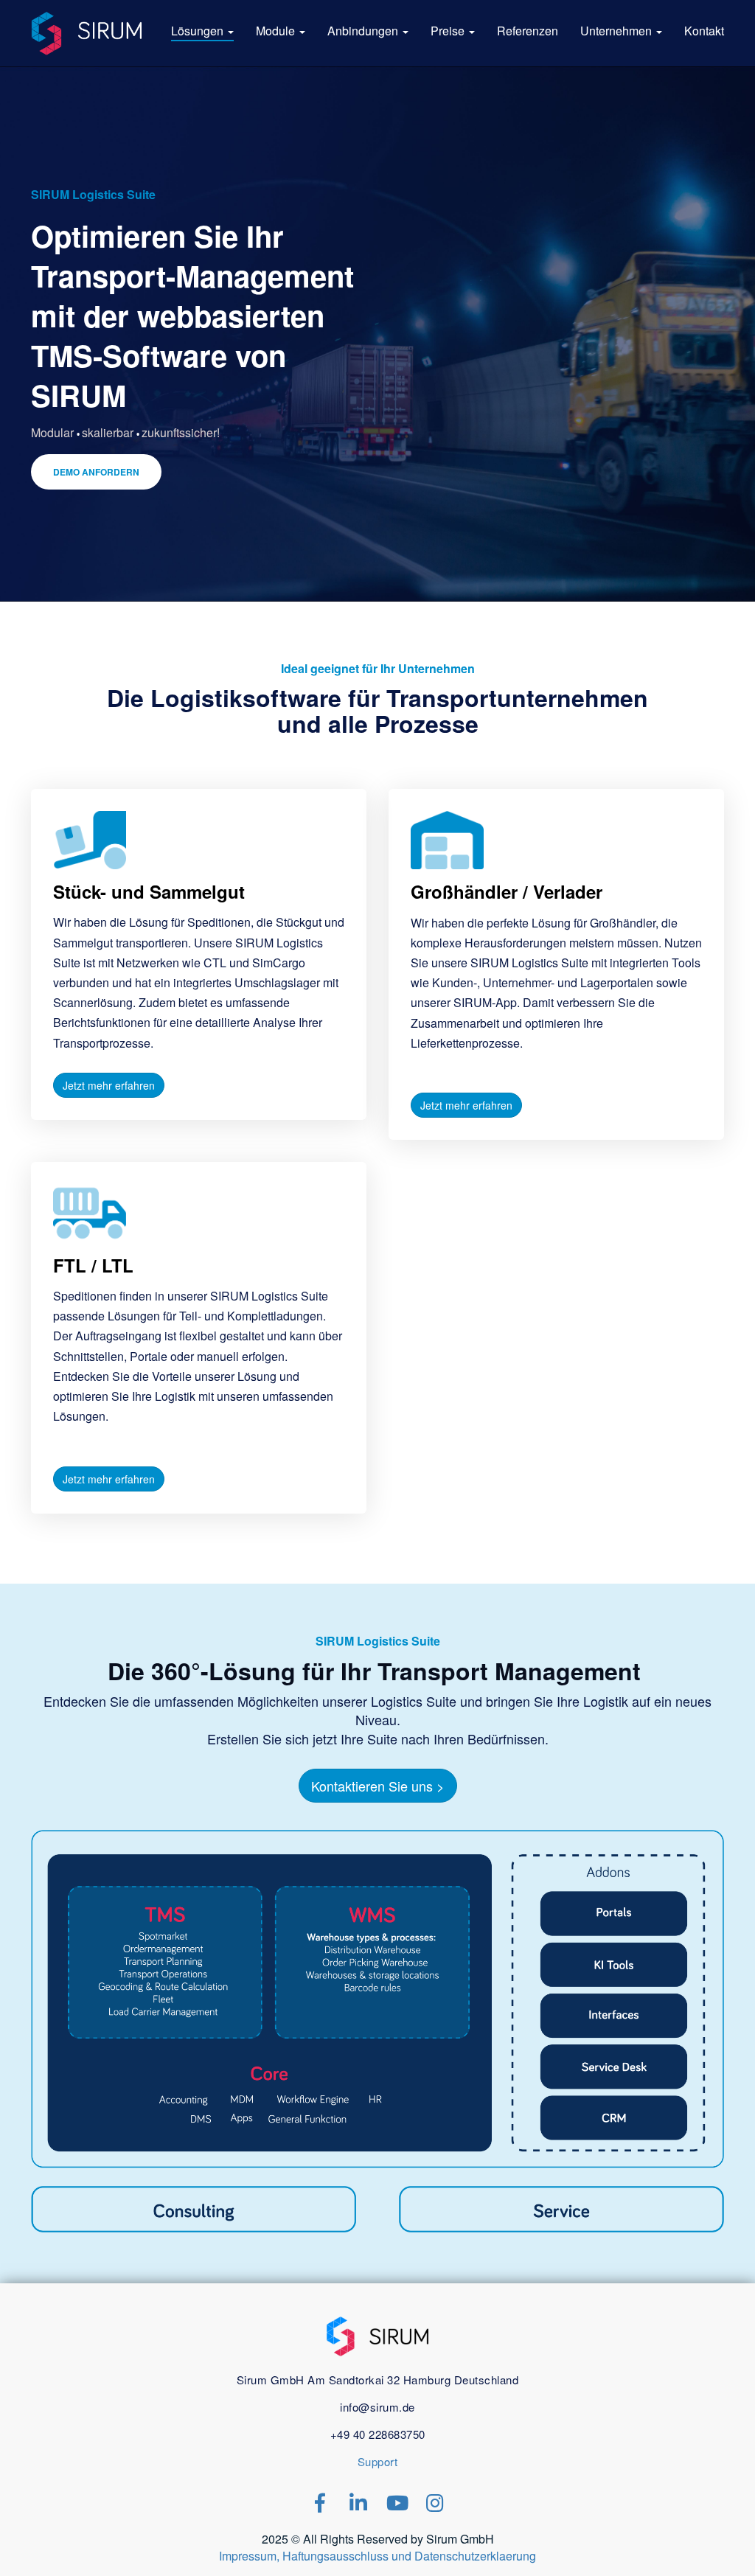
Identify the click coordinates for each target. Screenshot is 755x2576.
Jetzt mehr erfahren (109, 1085)
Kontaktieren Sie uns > (378, 1786)
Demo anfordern (96, 472)
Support (378, 2461)
